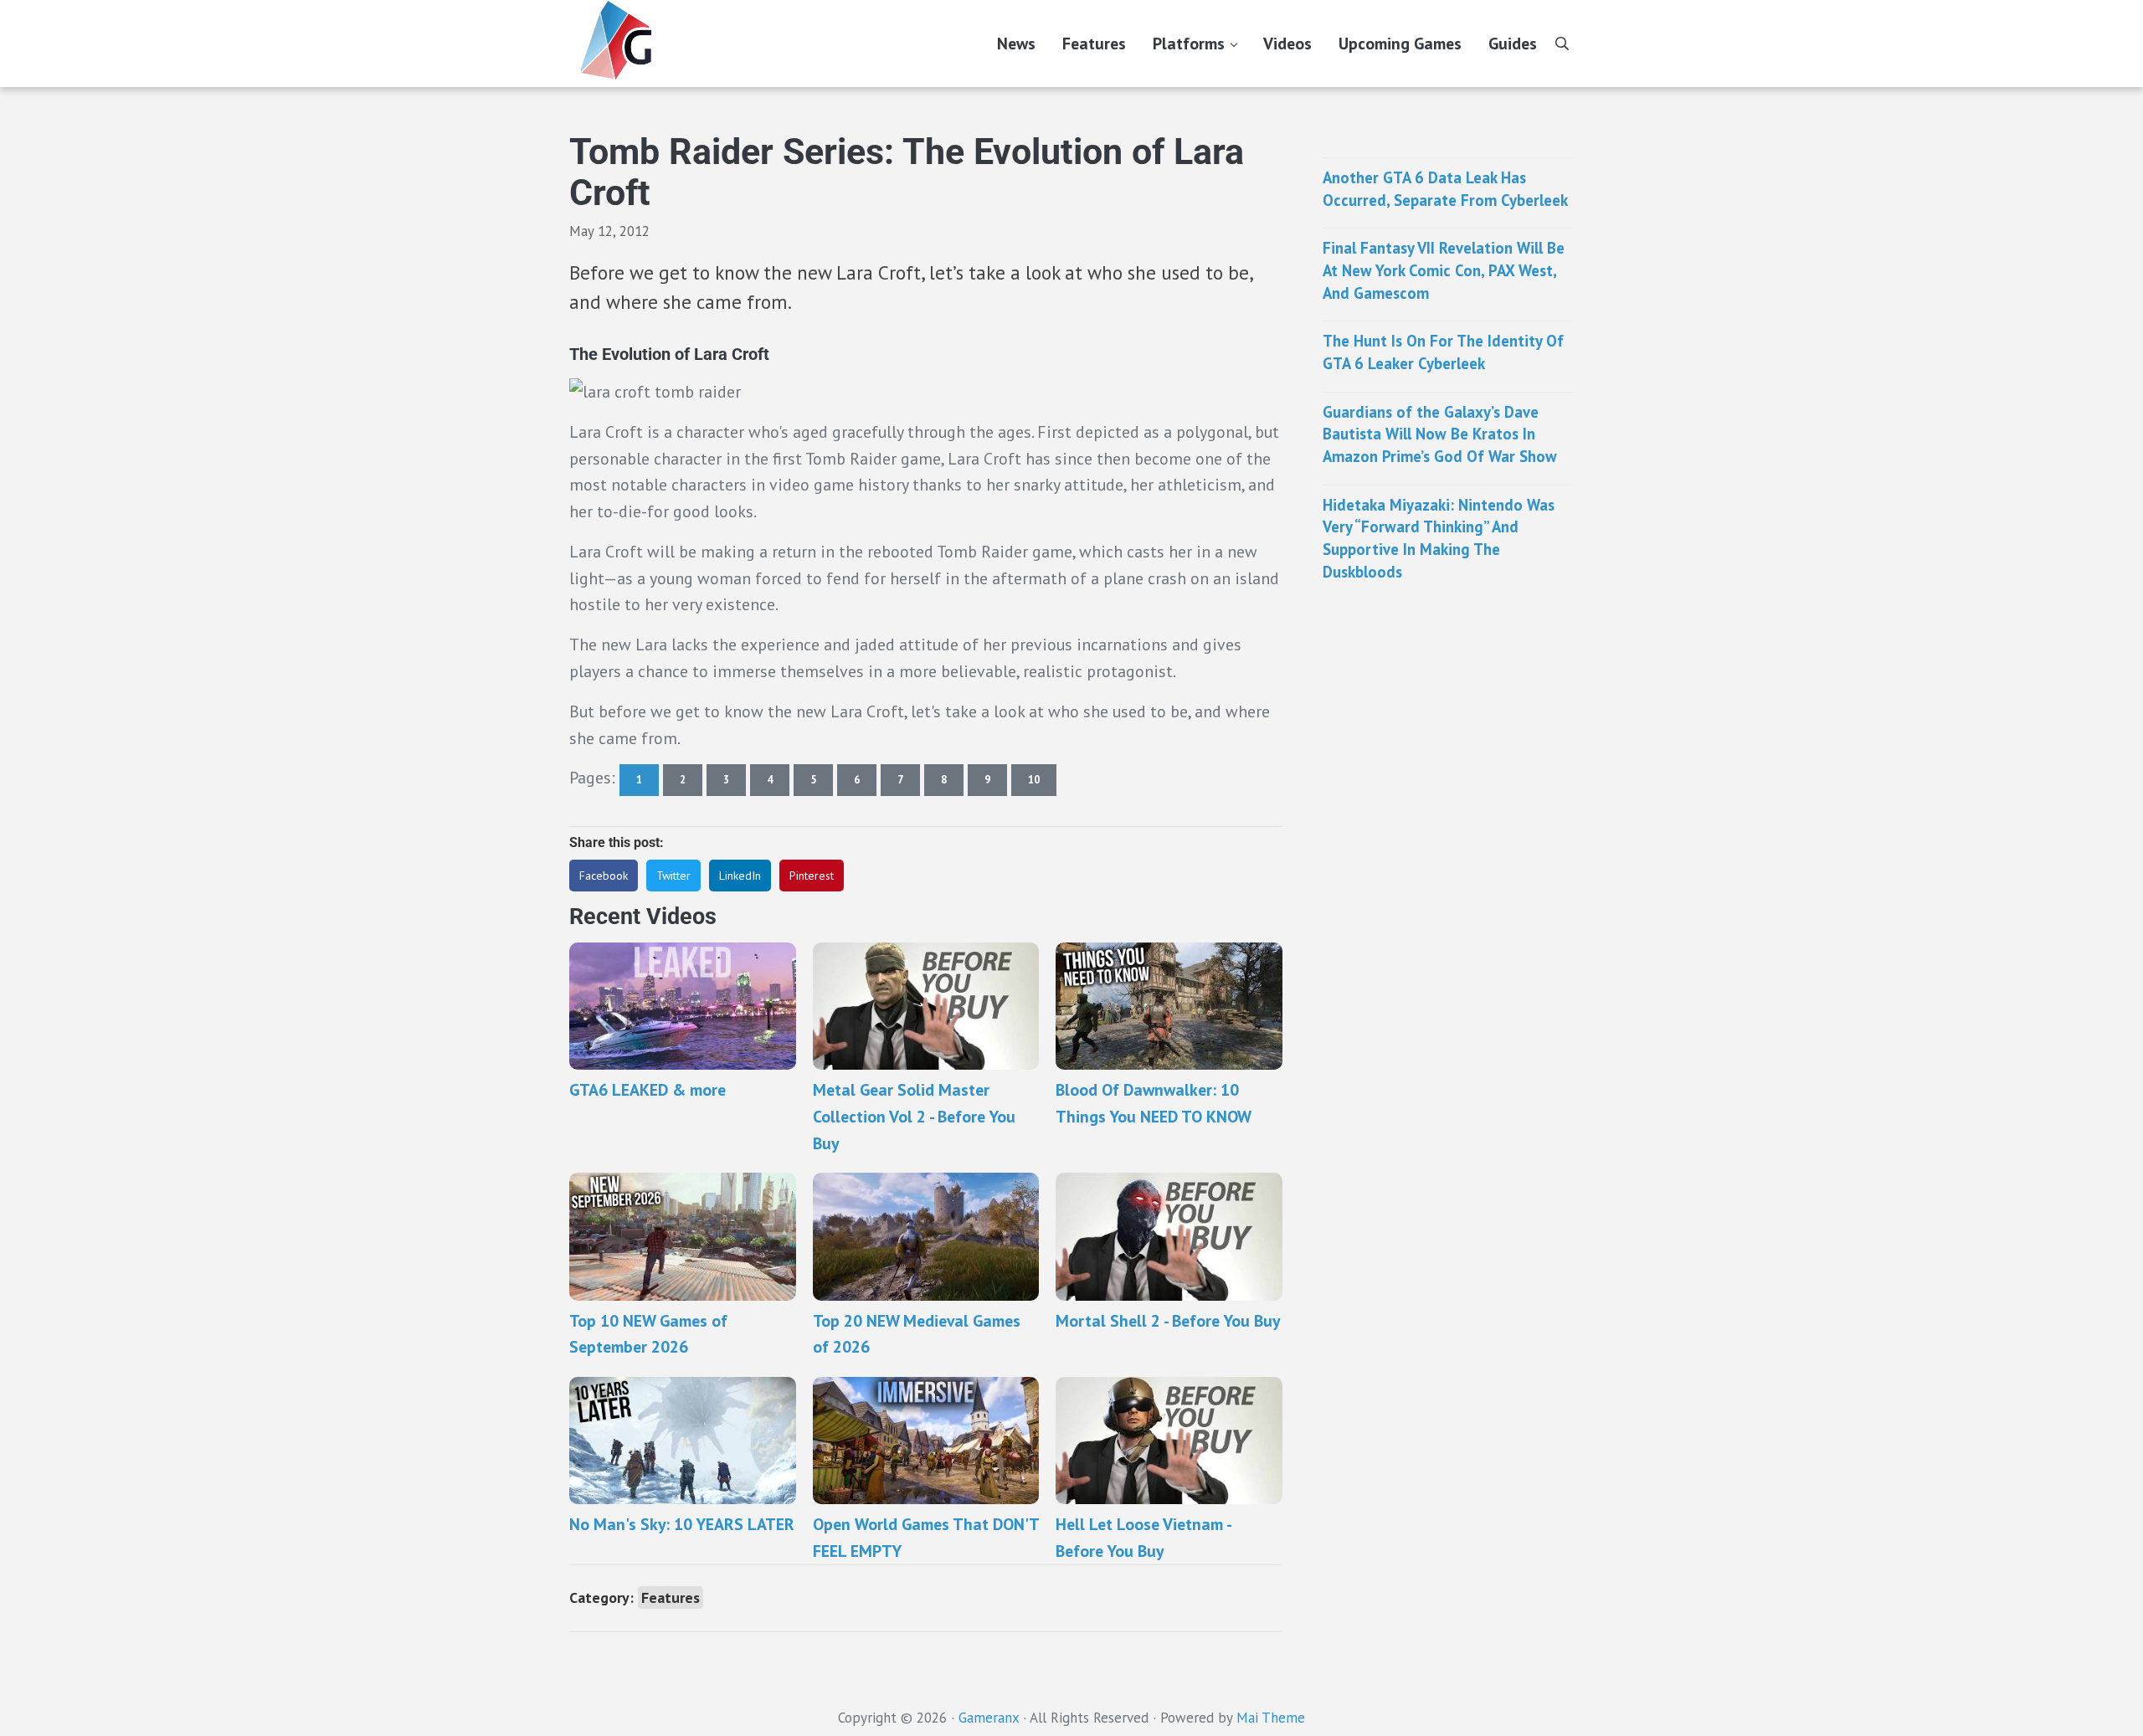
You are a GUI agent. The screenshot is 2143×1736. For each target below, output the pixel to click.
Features (671, 1597)
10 (1042, 783)
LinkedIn (740, 876)
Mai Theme (1271, 1718)
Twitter (673, 876)
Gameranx (989, 1718)
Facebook (604, 876)
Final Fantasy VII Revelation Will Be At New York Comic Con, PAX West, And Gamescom (1444, 270)
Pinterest (812, 876)
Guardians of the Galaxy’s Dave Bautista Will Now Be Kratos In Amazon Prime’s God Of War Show (1440, 434)
